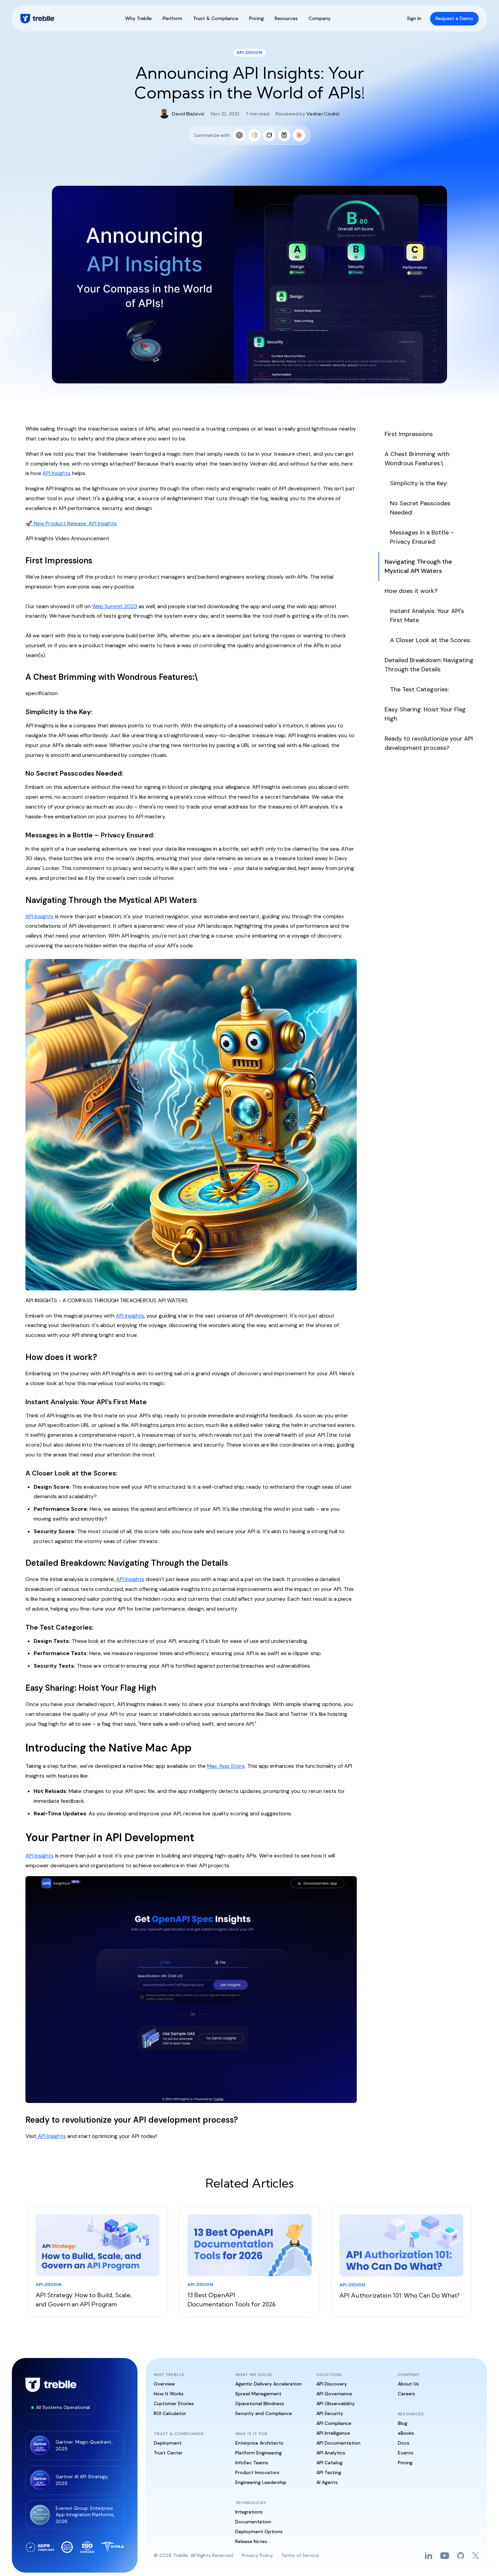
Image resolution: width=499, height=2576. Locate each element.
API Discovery (332, 2384)
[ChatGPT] (239, 135)
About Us (408, 2384)
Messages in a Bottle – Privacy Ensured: (422, 537)
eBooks (406, 2433)
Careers (406, 2394)
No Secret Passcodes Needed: (420, 508)
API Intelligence (333, 2433)
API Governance (334, 2394)
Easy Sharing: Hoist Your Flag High (425, 714)
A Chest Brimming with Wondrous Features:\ (417, 459)
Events (406, 2453)
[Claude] (299, 135)
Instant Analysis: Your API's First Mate (427, 615)
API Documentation (338, 2443)
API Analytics (331, 2453)
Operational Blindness (260, 2403)
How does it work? (411, 591)
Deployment (168, 2443)
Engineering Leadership (261, 2482)
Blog (403, 2423)
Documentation (253, 2522)
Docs (404, 2443)
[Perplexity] (284, 135)
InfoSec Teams (252, 2463)
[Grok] (269, 135)
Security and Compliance (264, 2413)
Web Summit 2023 (115, 606)
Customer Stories (174, 2403)
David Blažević (188, 114)
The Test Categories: (419, 689)
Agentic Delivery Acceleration (269, 2384)
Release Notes (251, 2541)
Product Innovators (257, 2472)
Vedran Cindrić (323, 114)
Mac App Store (226, 1766)
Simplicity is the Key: (419, 483)
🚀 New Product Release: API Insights (71, 523)
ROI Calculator (170, 2413)
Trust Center (168, 2453)
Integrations (249, 2512)
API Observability (336, 2403)
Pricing (405, 2463)
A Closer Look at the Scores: (430, 640)
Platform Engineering (258, 2453)
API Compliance (334, 2423)
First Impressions (409, 434)
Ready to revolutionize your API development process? (429, 743)
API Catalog (329, 2463)
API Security (330, 2413)
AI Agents (327, 2482)
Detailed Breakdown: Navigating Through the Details (429, 665)
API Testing (329, 2472)
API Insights (57, 473)
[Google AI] (254, 135)
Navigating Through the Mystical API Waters (418, 566)
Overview (164, 2384)
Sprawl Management (258, 2394)
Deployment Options (259, 2532)
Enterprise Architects (259, 2443)
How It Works (169, 2394)
